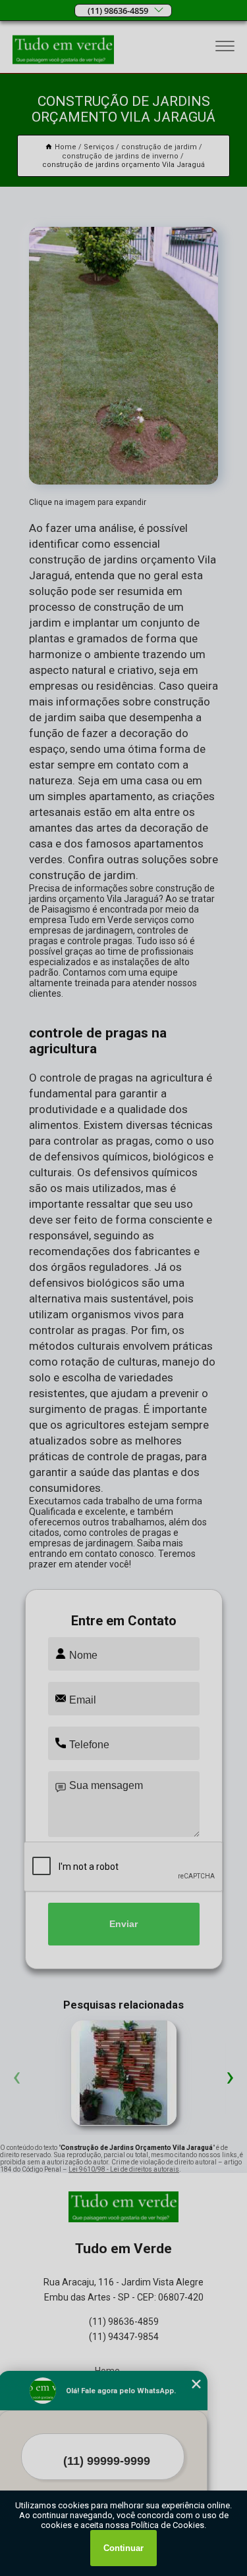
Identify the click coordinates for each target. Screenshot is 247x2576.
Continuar (123, 2548)
